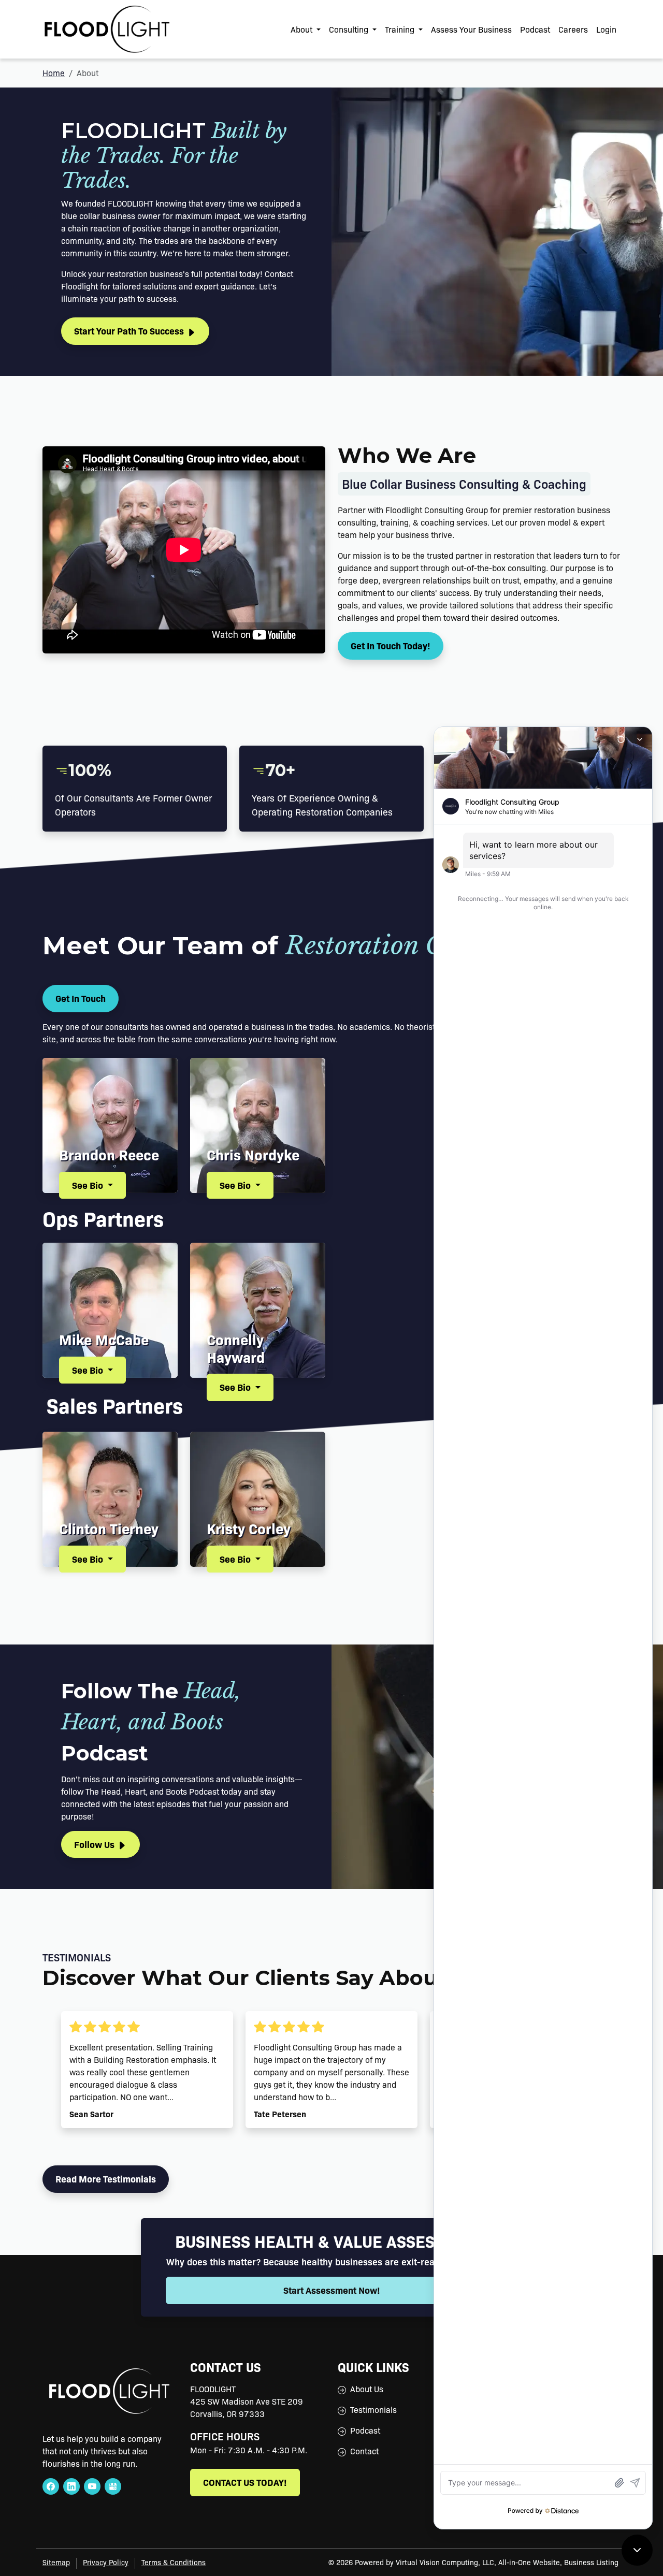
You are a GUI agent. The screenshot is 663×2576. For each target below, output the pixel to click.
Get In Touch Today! (391, 645)
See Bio (89, 1185)
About (302, 29)
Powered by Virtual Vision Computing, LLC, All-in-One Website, (458, 2562)
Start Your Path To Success (130, 331)
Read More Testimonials (106, 2179)
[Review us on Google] (113, 2486)
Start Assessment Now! (332, 2290)
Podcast (535, 29)
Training (401, 29)
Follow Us (95, 1844)
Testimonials (373, 2410)
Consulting (350, 29)
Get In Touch (81, 998)
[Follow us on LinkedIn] (71, 2486)
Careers (573, 29)
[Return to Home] (107, 29)
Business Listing (591, 2562)
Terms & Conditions (174, 2562)
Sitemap (56, 2562)
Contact (364, 2451)
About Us (367, 2389)
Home (54, 73)
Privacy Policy (106, 2562)
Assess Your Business (471, 29)
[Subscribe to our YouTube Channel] (92, 2486)
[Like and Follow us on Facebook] (51, 2486)
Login (606, 29)
